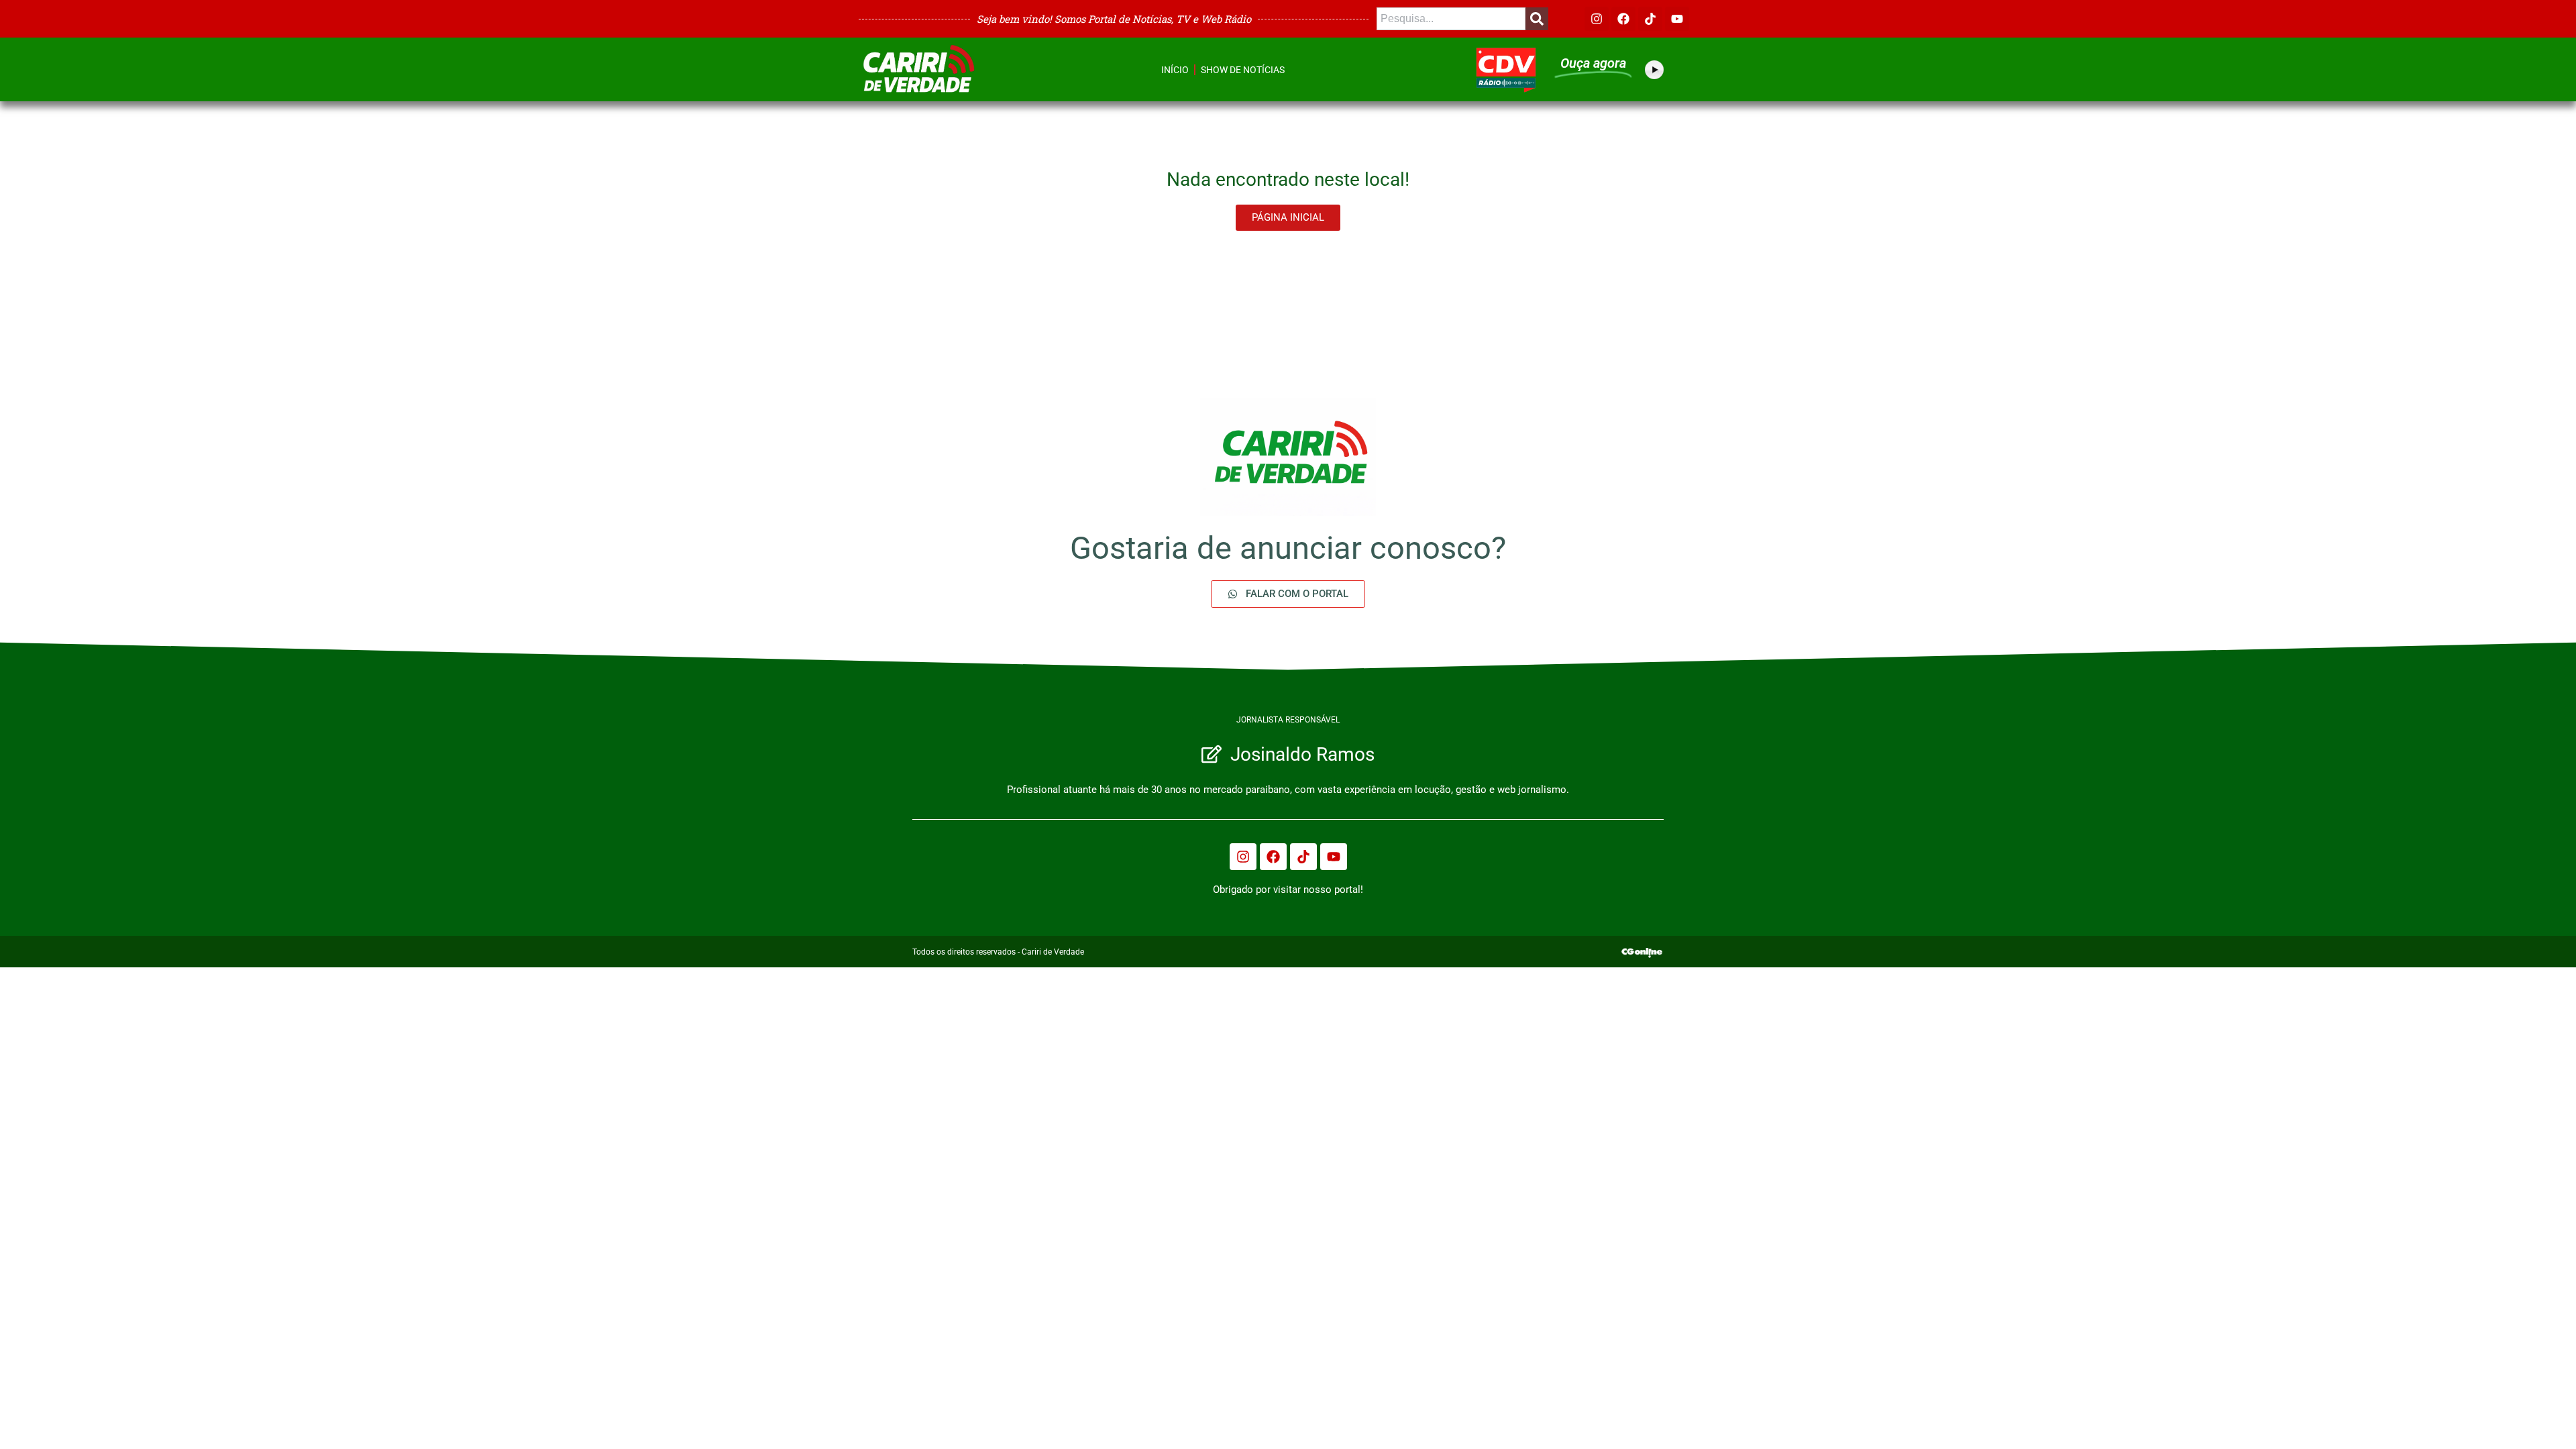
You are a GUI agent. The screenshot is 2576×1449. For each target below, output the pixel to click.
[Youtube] (1677, 19)
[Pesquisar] (1537, 19)
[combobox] (1451, 19)
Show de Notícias (1243, 70)
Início (1175, 70)
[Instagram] (1597, 19)
